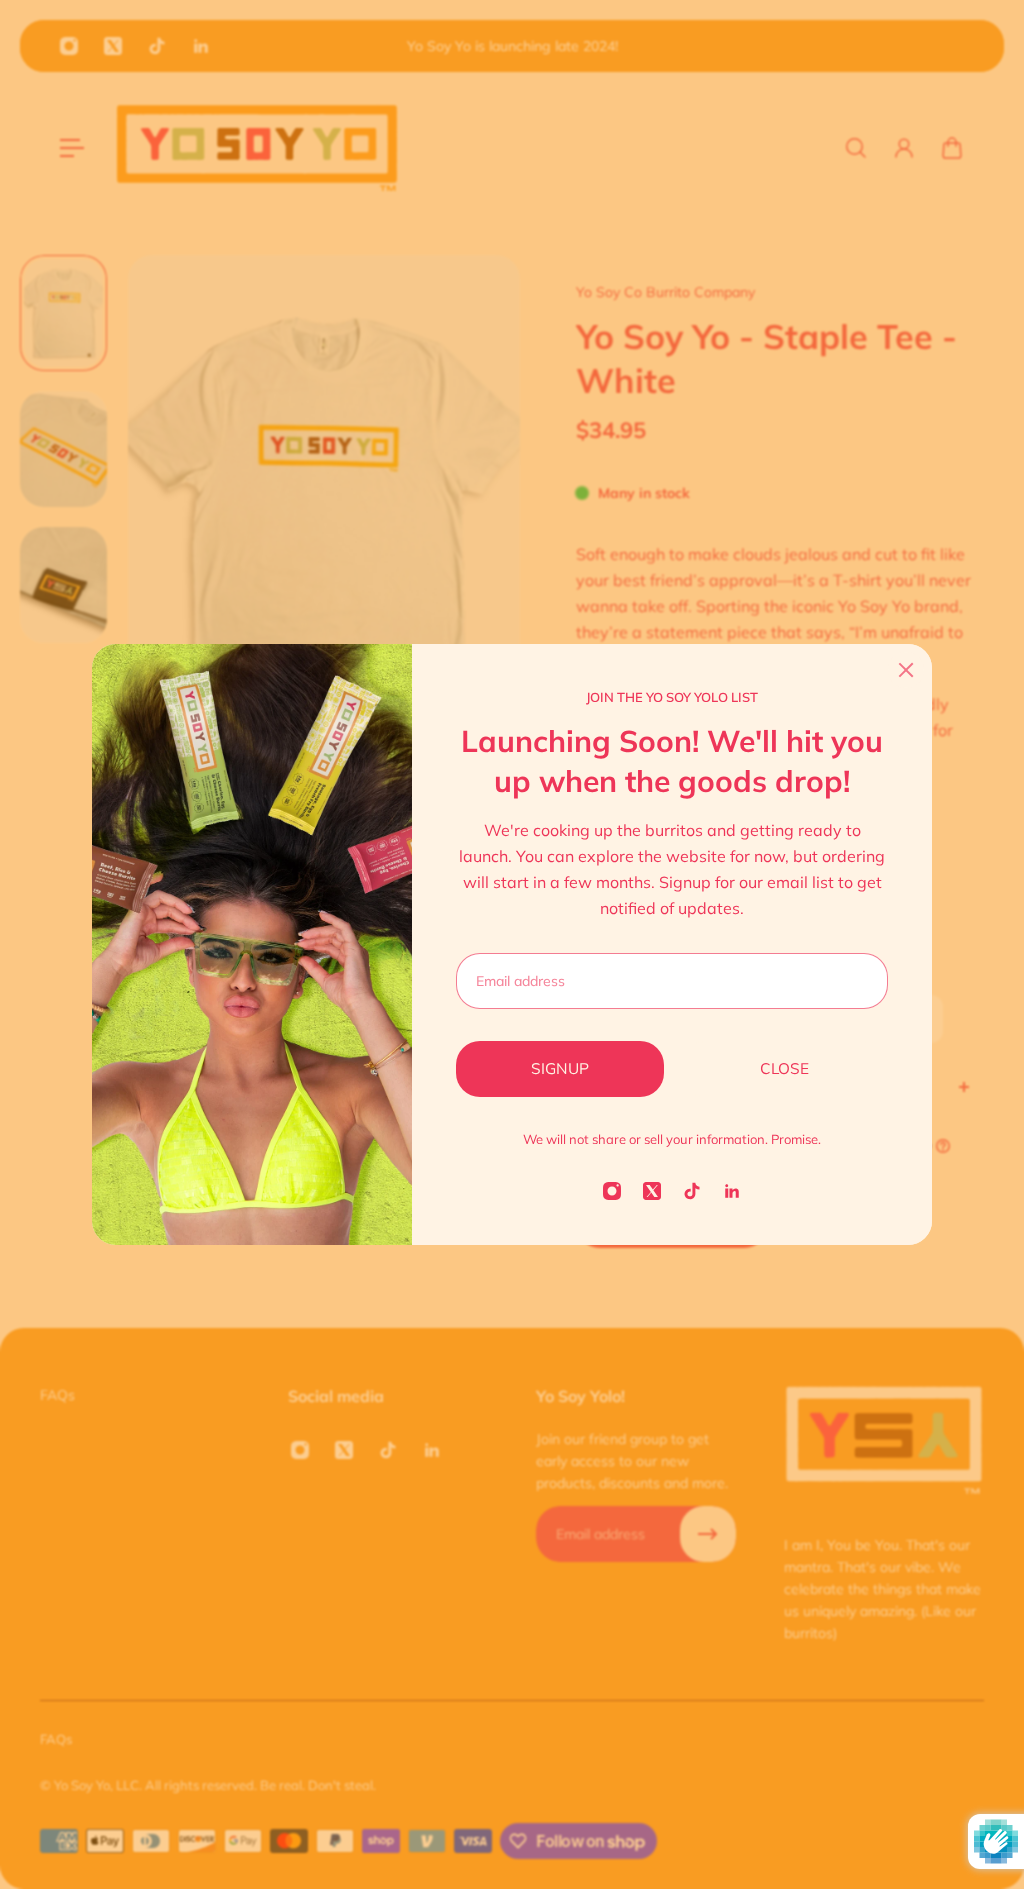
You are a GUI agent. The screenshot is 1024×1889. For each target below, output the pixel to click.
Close (784, 1068)
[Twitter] (652, 1191)
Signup (560, 1068)
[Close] (906, 670)
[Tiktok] (692, 1191)
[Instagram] (612, 1191)
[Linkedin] (732, 1191)
